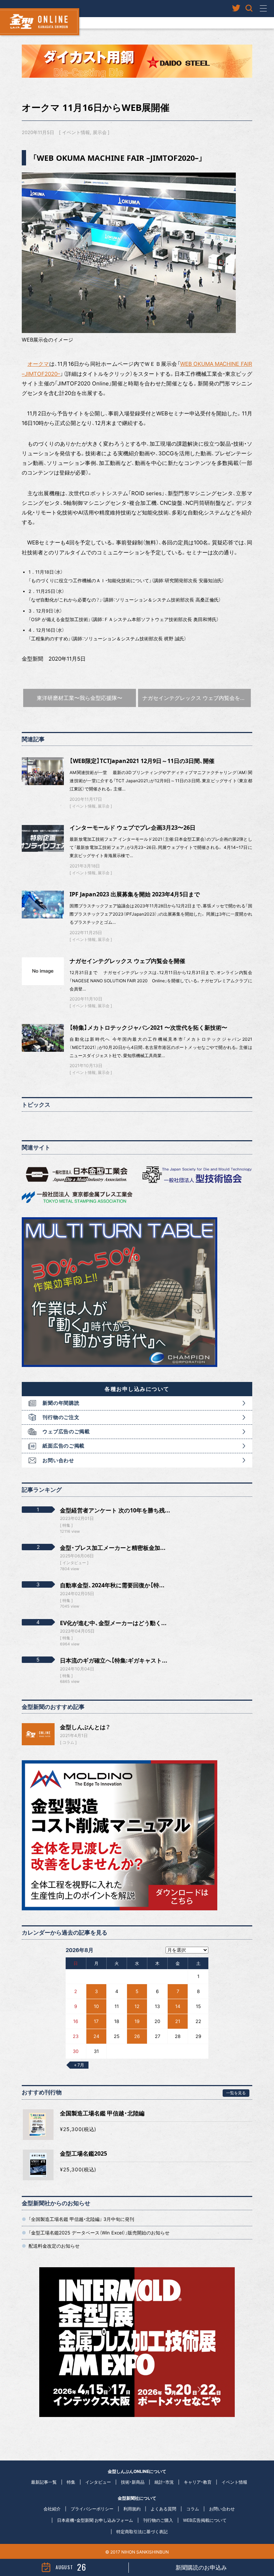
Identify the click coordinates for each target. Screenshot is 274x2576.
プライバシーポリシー (92, 2509)
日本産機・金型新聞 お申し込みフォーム (95, 2520)
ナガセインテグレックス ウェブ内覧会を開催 (127, 961)
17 (96, 2021)
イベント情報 (76, 132)
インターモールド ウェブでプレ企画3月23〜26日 (133, 828)
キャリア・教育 (198, 2482)
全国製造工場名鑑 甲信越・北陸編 (102, 2113)
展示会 (100, 132)
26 (137, 2036)
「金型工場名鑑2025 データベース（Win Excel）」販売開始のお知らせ (99, 2233)
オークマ (38, 364)
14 (178, 2006)
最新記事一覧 (44, 2482)
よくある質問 (163, 2509)
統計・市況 (164, 2482)
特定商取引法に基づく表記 (142, 2532)
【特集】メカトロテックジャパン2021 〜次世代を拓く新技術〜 (148, 1028)
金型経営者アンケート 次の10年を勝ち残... (115, 1510)
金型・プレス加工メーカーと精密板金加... (113, 1548)
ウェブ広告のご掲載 (66, 1431)
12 (137, 2006)
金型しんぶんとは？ (85, 1727)
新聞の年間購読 (61, 1403)
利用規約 (132, 2509)
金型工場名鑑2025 (83, 2154)
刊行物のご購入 (158, 2520)
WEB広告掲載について (205, 2520)
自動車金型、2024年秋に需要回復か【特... (112, 1585)
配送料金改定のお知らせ (54, 2246)
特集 (71, 2482)
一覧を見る (236, 2093)
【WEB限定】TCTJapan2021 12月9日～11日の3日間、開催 (142, 761)
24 (96, 2036)
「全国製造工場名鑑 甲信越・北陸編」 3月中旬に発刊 (81, 2219)
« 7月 (79, 2065)
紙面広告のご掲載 (64, 1446)
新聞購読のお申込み (201, 2567)
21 (178, 2021)
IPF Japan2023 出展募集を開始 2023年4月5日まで (135, 894)
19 (137, 2021)
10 (96, 2006)
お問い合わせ (58, 1460)
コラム (68, 1742)
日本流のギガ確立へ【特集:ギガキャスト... (114, 1660)
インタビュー (98, 2482)
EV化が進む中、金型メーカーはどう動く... (113, 1623)
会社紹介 (52, 2509)
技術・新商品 (133, 2482)
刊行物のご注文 (61, 1417)
